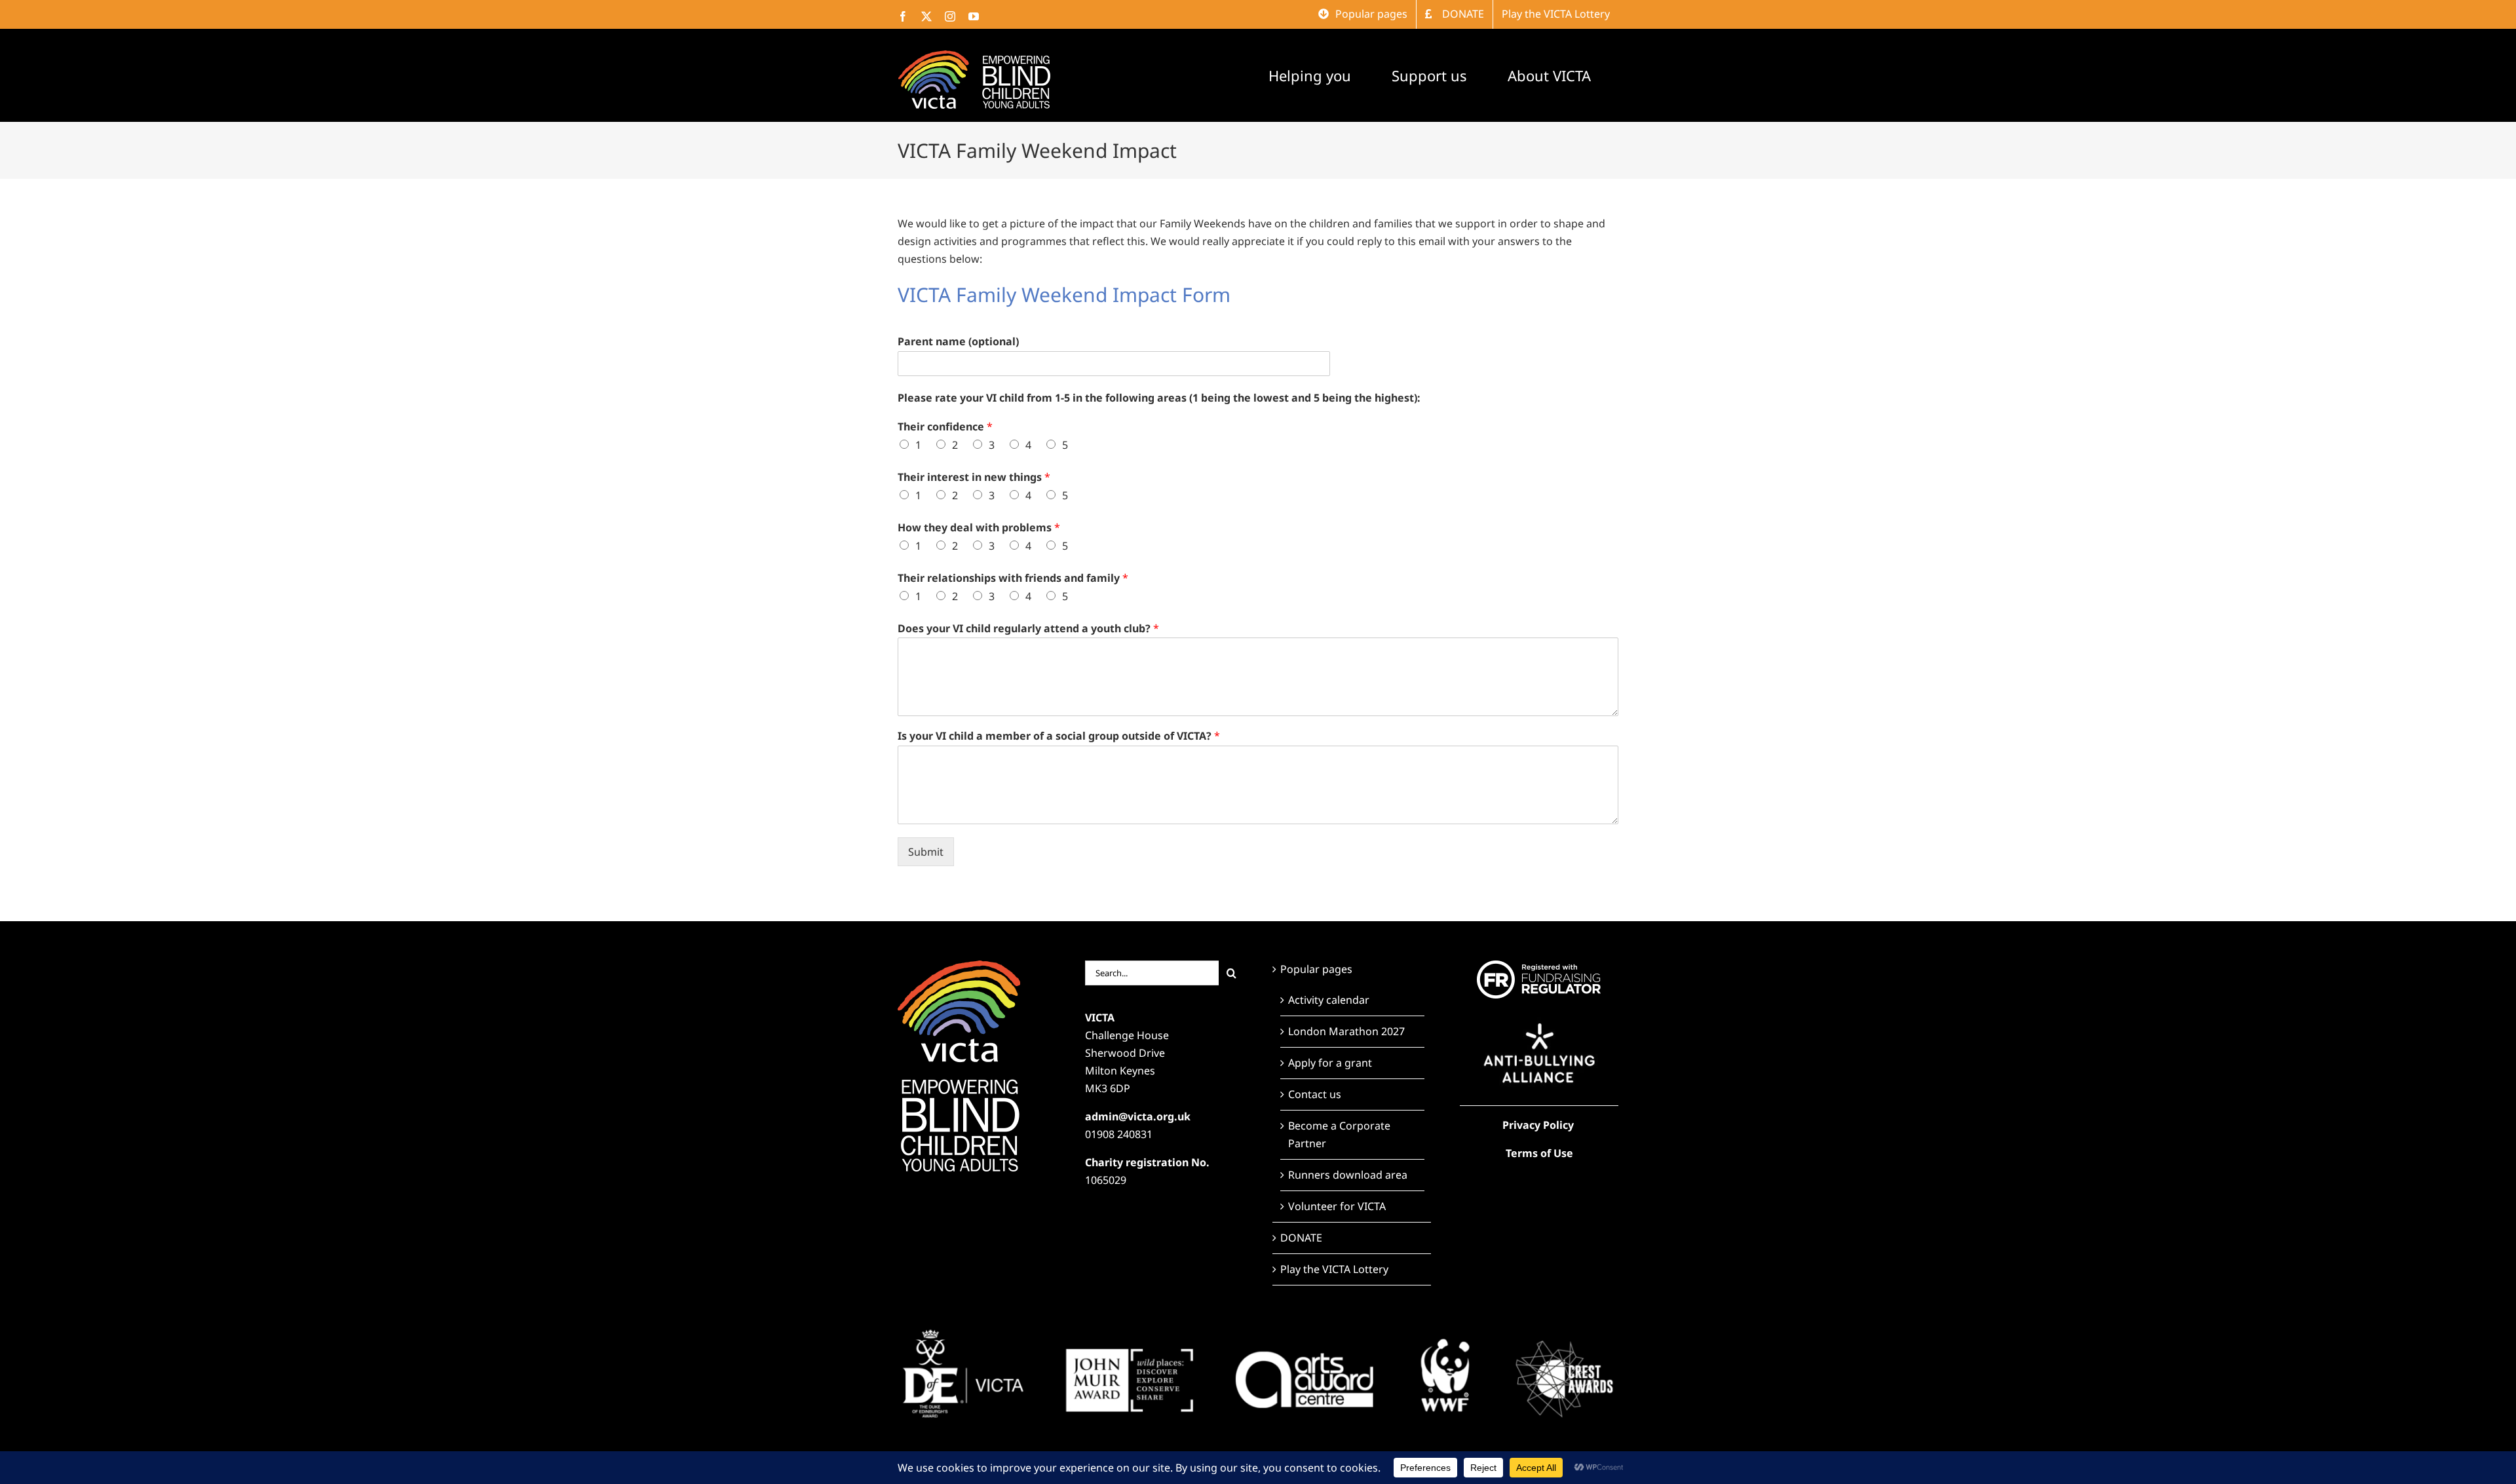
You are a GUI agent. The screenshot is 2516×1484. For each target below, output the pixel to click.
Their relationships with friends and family (1013, 578)
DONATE (1301, 1238)
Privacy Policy (1538, 1125)
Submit (926, 852)
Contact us (1315, 1094)
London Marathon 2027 (1346, 1031)
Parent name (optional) (958, 342)
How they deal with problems (979, 528)
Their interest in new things (974, 477)
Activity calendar (1329, 1000)
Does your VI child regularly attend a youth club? (1028, 629)
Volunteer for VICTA (1337, 1206)
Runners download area (1348, 1175)
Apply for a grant (1330, 1063)
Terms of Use (1539, 1153)
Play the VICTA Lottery (1334, 1269)
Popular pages (1316, 969)
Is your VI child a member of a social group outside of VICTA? (1059, 736)
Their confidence (945, 427)
